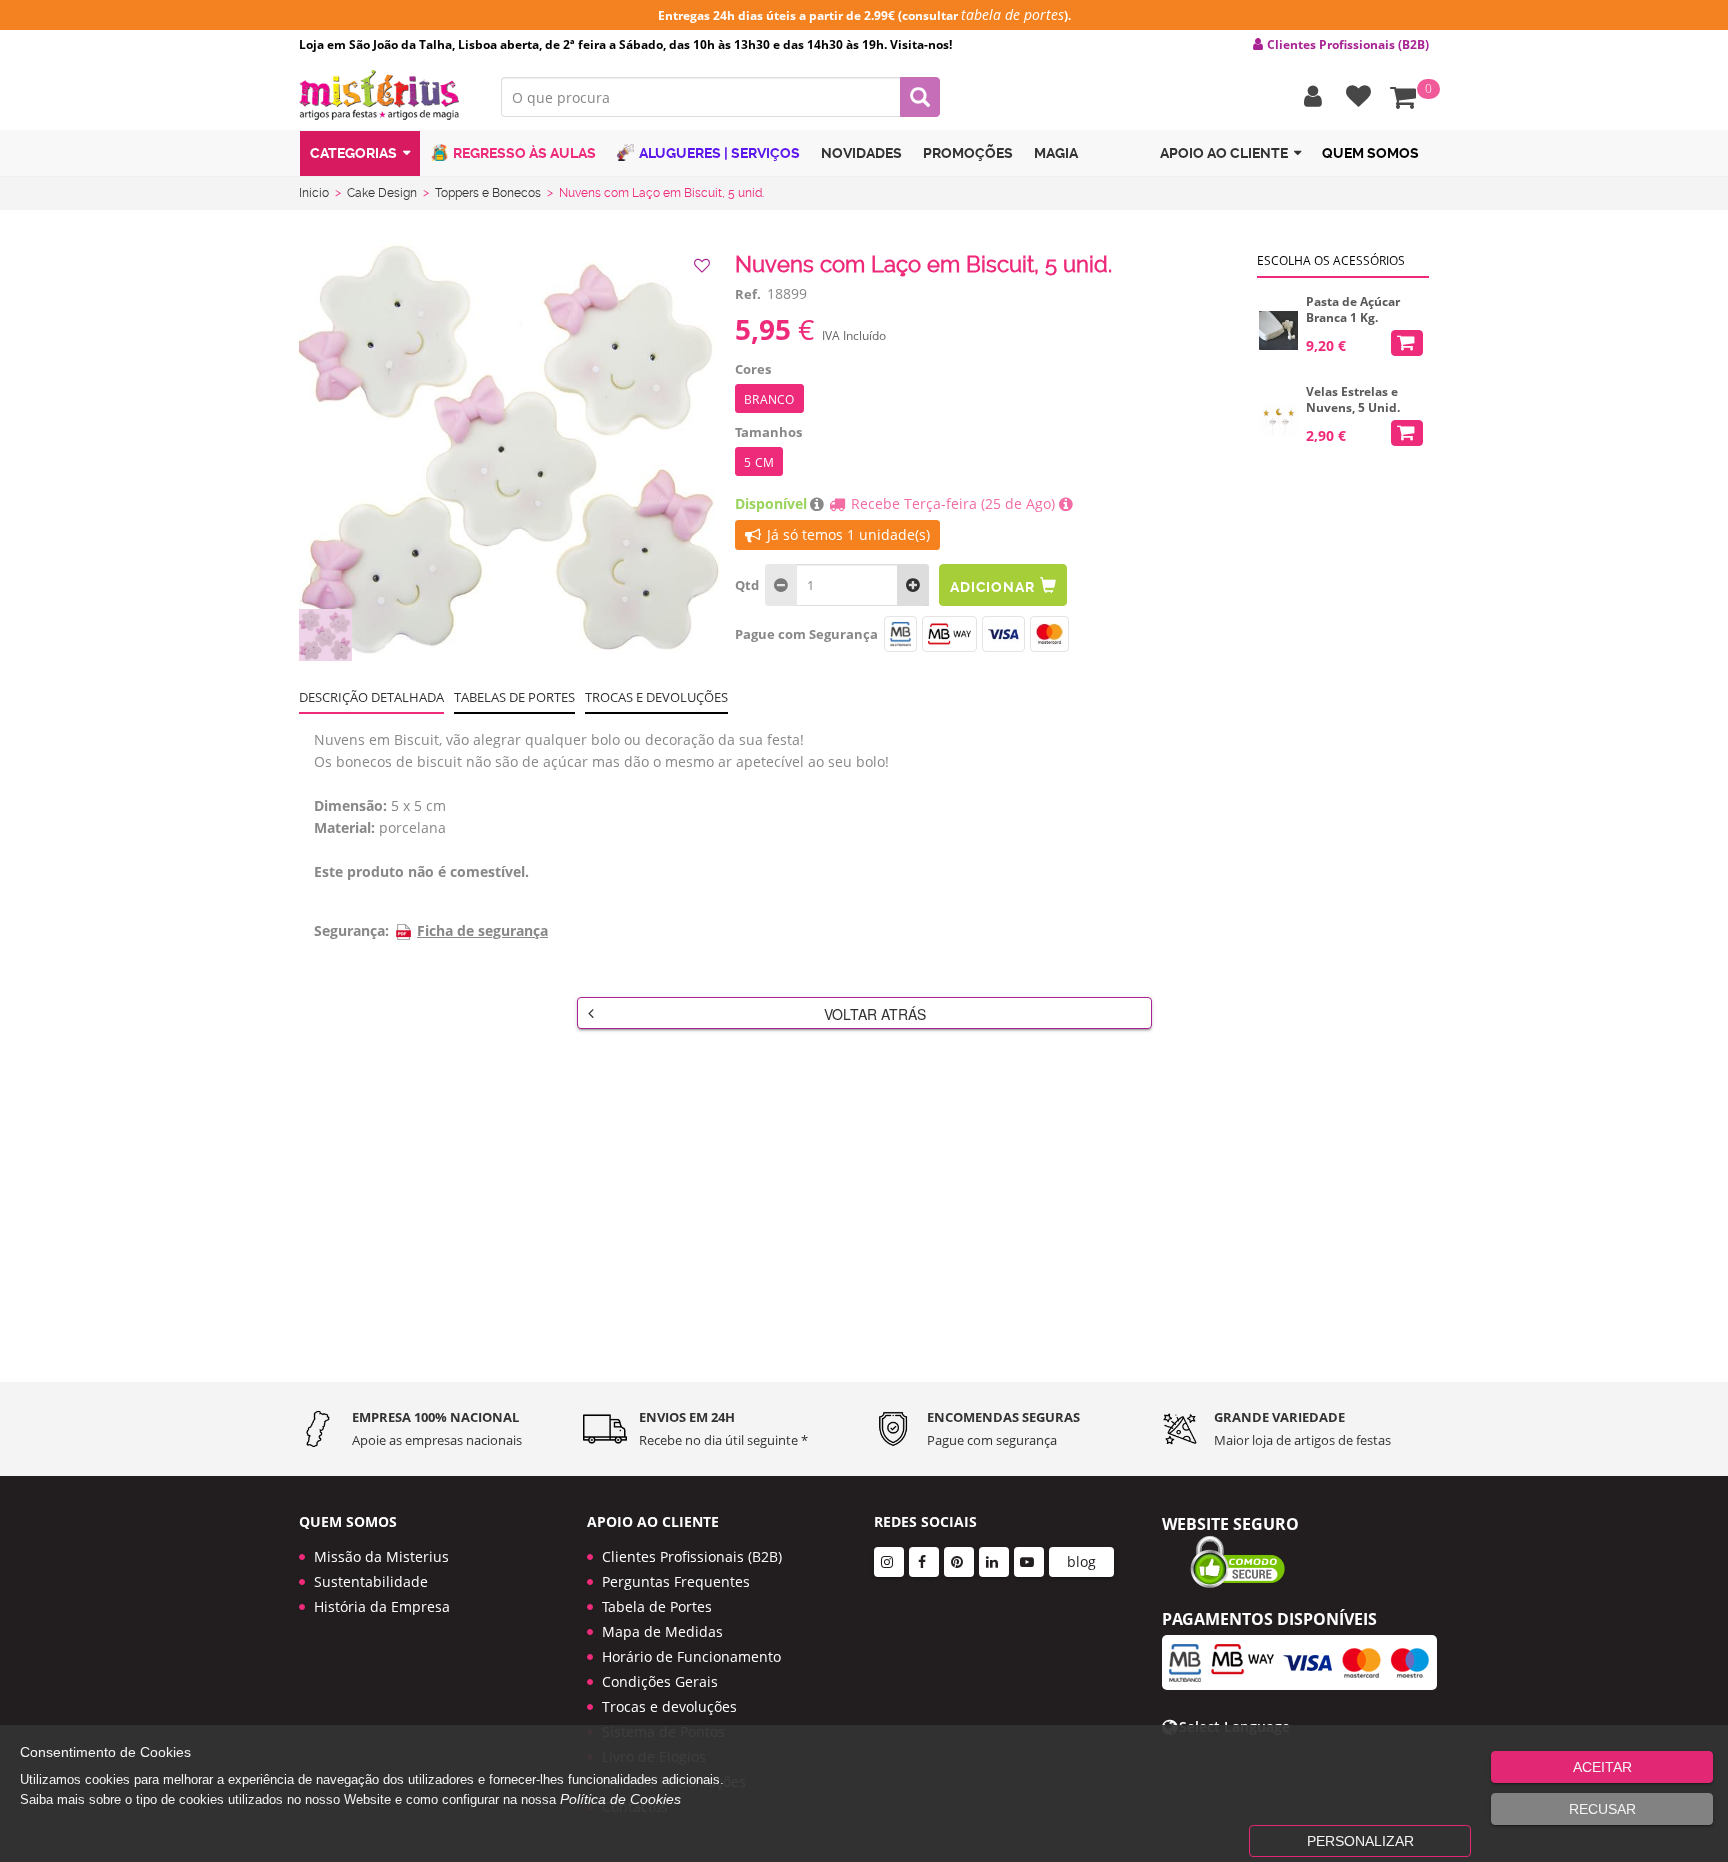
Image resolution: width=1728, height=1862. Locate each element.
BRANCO (769, 399)
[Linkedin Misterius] (994, 1562)
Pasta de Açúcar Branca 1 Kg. (1353, 310)
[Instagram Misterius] (889, 1562)
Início (314, 193)
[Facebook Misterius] (924, 1562)
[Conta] (1308, 97)
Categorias (353, 153)
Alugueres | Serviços (719, 153)
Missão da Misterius (381, 1556)
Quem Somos (1370, 153)
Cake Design (382, 193)
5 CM (759, 462)
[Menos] (913, 585)
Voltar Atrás (875, 1014)
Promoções (968, 153)
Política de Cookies (620, 1799)
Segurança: (351, 930)
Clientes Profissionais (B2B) (692, 1556)
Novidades (861, 153)
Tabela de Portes (657, 1606)
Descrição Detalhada (371, 697)
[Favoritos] (1354, 97)
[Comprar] (1407, 343)
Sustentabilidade (371, 1581)
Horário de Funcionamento (691, 1656)
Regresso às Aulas (524, 153)
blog (1081, 1561)
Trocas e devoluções (656, 697)
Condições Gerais (660, 1681)
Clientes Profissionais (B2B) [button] (1348, 45)
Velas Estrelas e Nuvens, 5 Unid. (1353, 400)
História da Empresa (382, 1606)
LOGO (385, 95)
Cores (753, 369)
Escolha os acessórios (1331, 260)
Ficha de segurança (482, 930)
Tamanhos (768, 432)
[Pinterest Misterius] (959, 1562)
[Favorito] (704, 266)
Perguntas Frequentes (676, 1581)
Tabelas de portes (514, 697)
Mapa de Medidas (662, 1631)
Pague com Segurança (806, 634)
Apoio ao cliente (1224, 153)
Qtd (747, 585)
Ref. (748, 294)
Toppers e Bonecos (488, 193)
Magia (1056, 153)
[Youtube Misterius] (1029, 1562)
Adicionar (992, 587)
